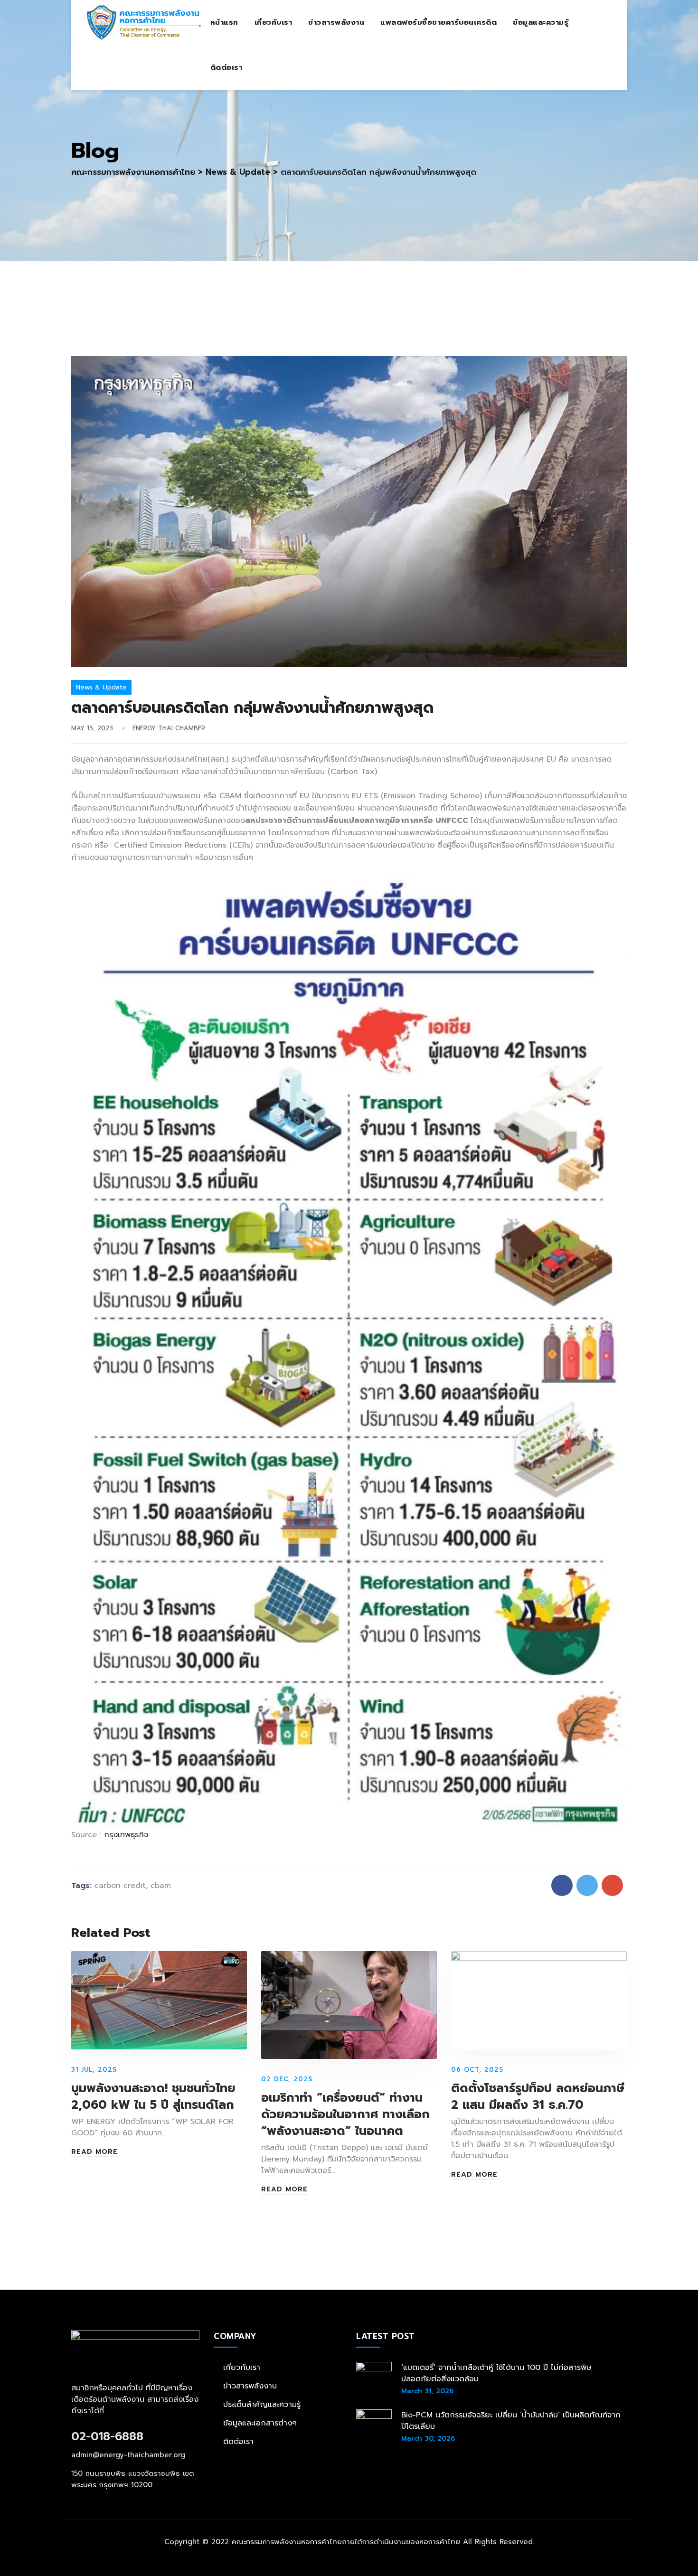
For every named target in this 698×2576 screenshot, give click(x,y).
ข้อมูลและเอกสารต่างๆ (260, 2423)
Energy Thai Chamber (169, 728)
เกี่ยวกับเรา (274, 22)
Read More (94, 2152)
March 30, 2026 (428, 2439)
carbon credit (120, 1886)
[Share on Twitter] (587, 1885)
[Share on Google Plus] (612, 1885)
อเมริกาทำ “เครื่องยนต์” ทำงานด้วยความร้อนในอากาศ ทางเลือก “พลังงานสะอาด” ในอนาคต (345, 2114)
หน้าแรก (224, 22)
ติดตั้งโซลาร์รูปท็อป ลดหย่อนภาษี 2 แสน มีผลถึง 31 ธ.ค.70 (538, 2097)
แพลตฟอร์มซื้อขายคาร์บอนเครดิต (439, 22)
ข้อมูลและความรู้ (541, 22)
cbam (161, 1886)
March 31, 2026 (427, 2391)
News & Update (101, 687)
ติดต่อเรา (226, 67)
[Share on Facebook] (562, 1885)
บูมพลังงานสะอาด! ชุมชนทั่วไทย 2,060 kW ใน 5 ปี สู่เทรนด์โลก (153, 2097)
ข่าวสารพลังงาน (336, 22)
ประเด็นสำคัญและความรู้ (262, 2405)
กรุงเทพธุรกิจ (126, 1835)
